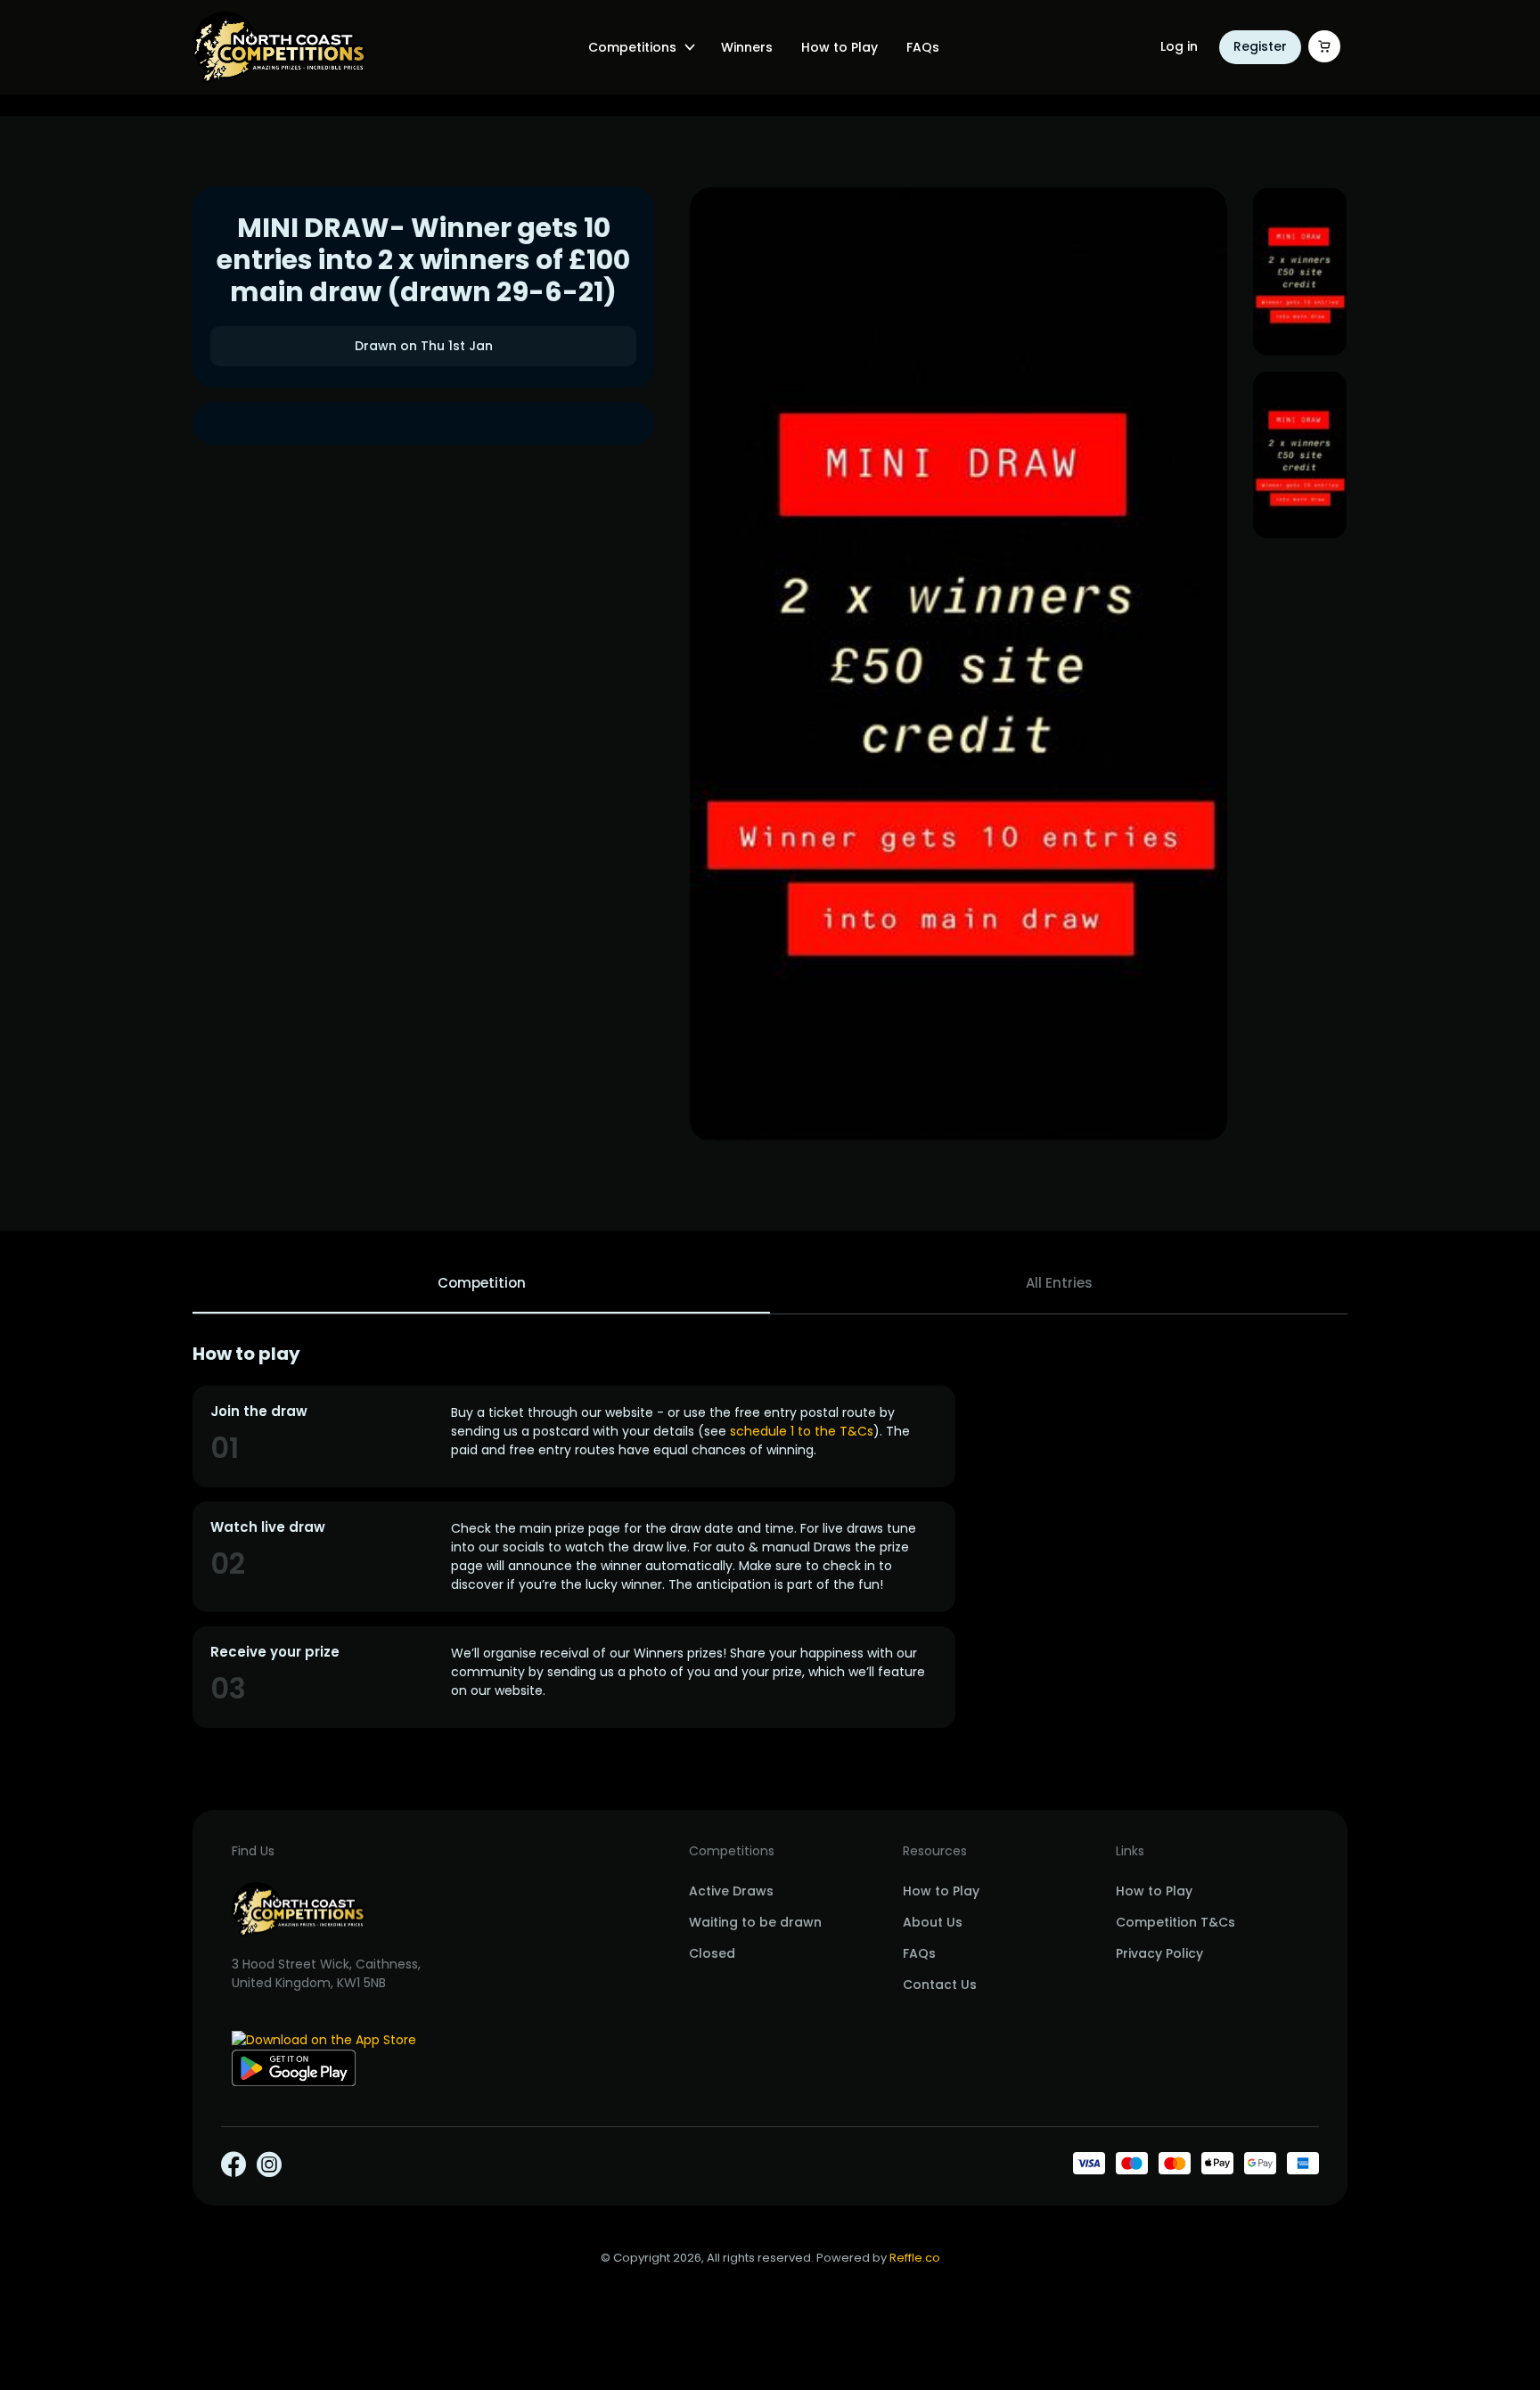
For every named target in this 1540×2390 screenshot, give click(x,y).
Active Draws (731, 1891)
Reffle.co (915, 2258)
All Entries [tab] (1059, 1283)
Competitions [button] (632, 47)
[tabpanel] (770, 1535)
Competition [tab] (482, 1283)
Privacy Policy (1159, 1953)
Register (1260, 46)
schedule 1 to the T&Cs (802, 1431)
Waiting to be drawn (755, 1922)
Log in (1179, 46)
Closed (712, 1953)
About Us (933, 1922)
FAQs (923, 47)
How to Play (840, 47)
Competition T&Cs (1175, 1922)
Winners (747, 47)
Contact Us (940, 1985)
